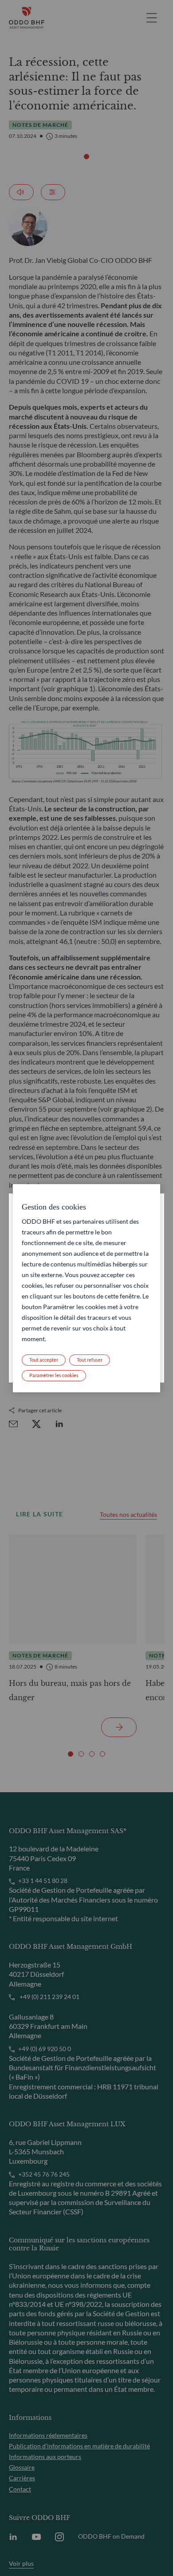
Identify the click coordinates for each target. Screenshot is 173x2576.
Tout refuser (90, 1360)
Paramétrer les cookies (54, 1375)
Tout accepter (44, 1360)
